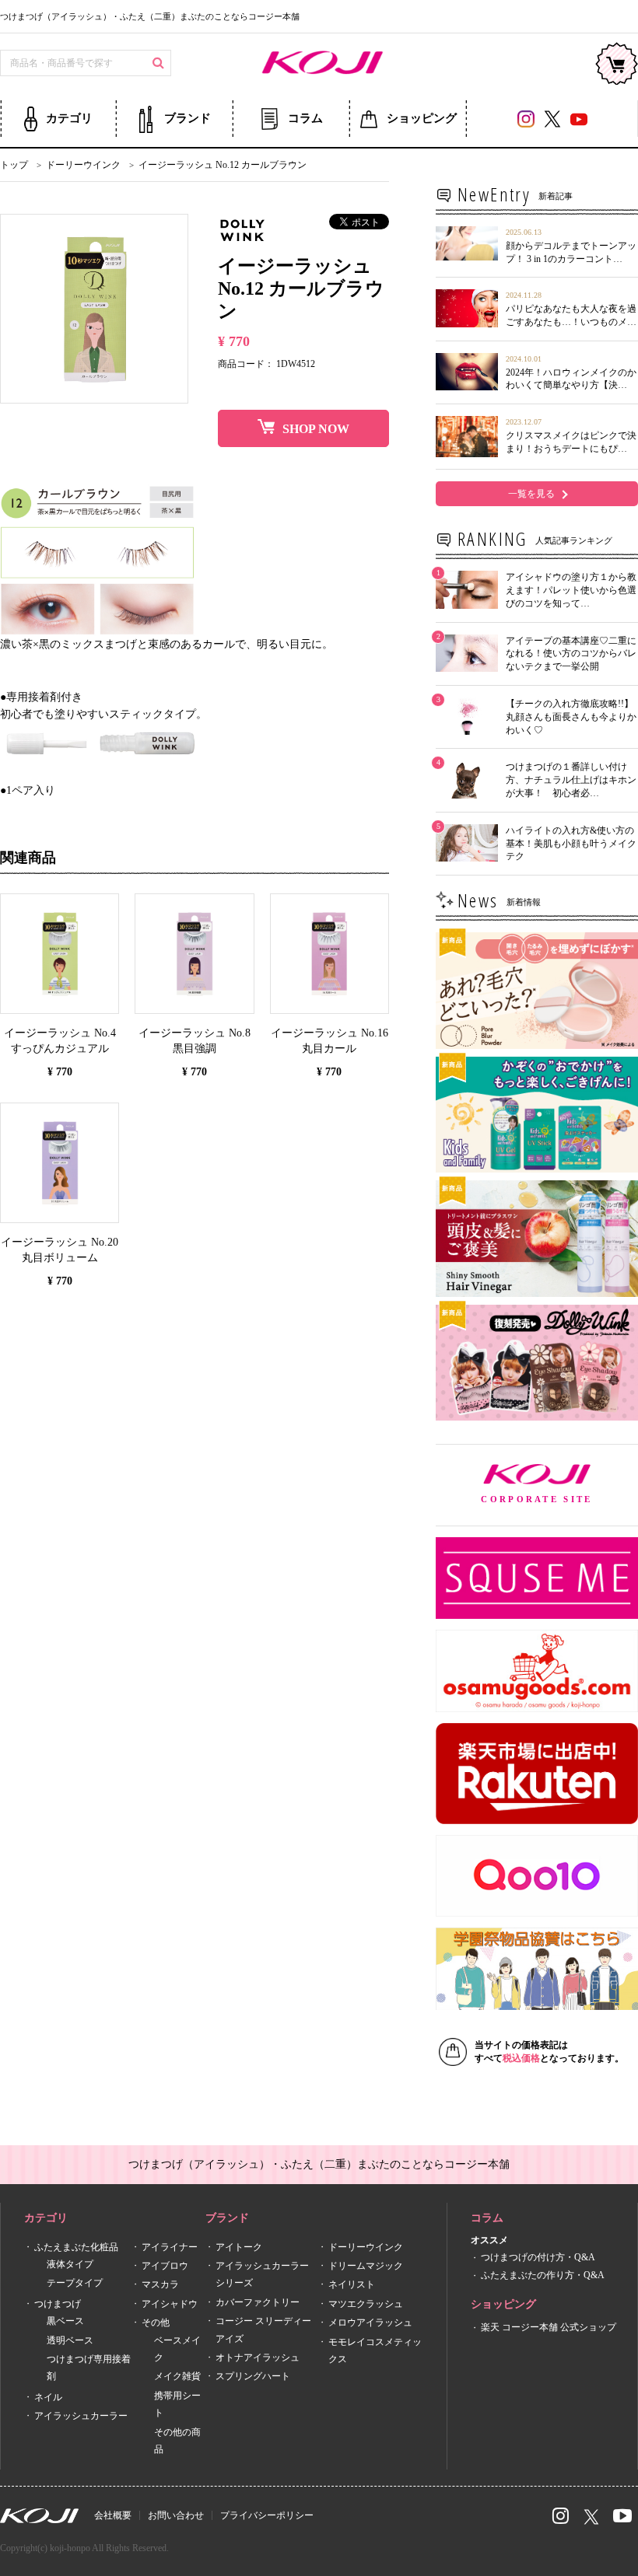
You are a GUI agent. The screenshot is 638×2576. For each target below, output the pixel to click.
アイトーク (239, 2247)
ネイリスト (352, 2285)
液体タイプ (70, 2264)
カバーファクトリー (258, 2302)
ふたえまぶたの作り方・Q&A (543, 2275)
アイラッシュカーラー (81, 2416)
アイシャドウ (170, 2304)
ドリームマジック (366, 2266)
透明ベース (70, 2340)
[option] (94, 309)
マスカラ (160, 2285)
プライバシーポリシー (267, 2515)
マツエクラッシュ (366, 2304)
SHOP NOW (316, 429)
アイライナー (170, 2247)
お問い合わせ (176, 2515)
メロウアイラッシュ (370, 2323)
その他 (156, 2323)
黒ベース (65, 2321)
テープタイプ (75, 2284)
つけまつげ (58, 2304)
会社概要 (113, 2515)
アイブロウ (165, 2266)
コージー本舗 (319, 64)
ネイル (48, 2397)
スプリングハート (253, 2377)
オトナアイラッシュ (258, 2358)
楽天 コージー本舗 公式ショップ (549, 2327)
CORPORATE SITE (559, 1485)
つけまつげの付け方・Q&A (538, 2258)
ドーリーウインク (366, 2247)
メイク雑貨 (177, 2377)
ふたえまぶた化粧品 (76, 2247)
